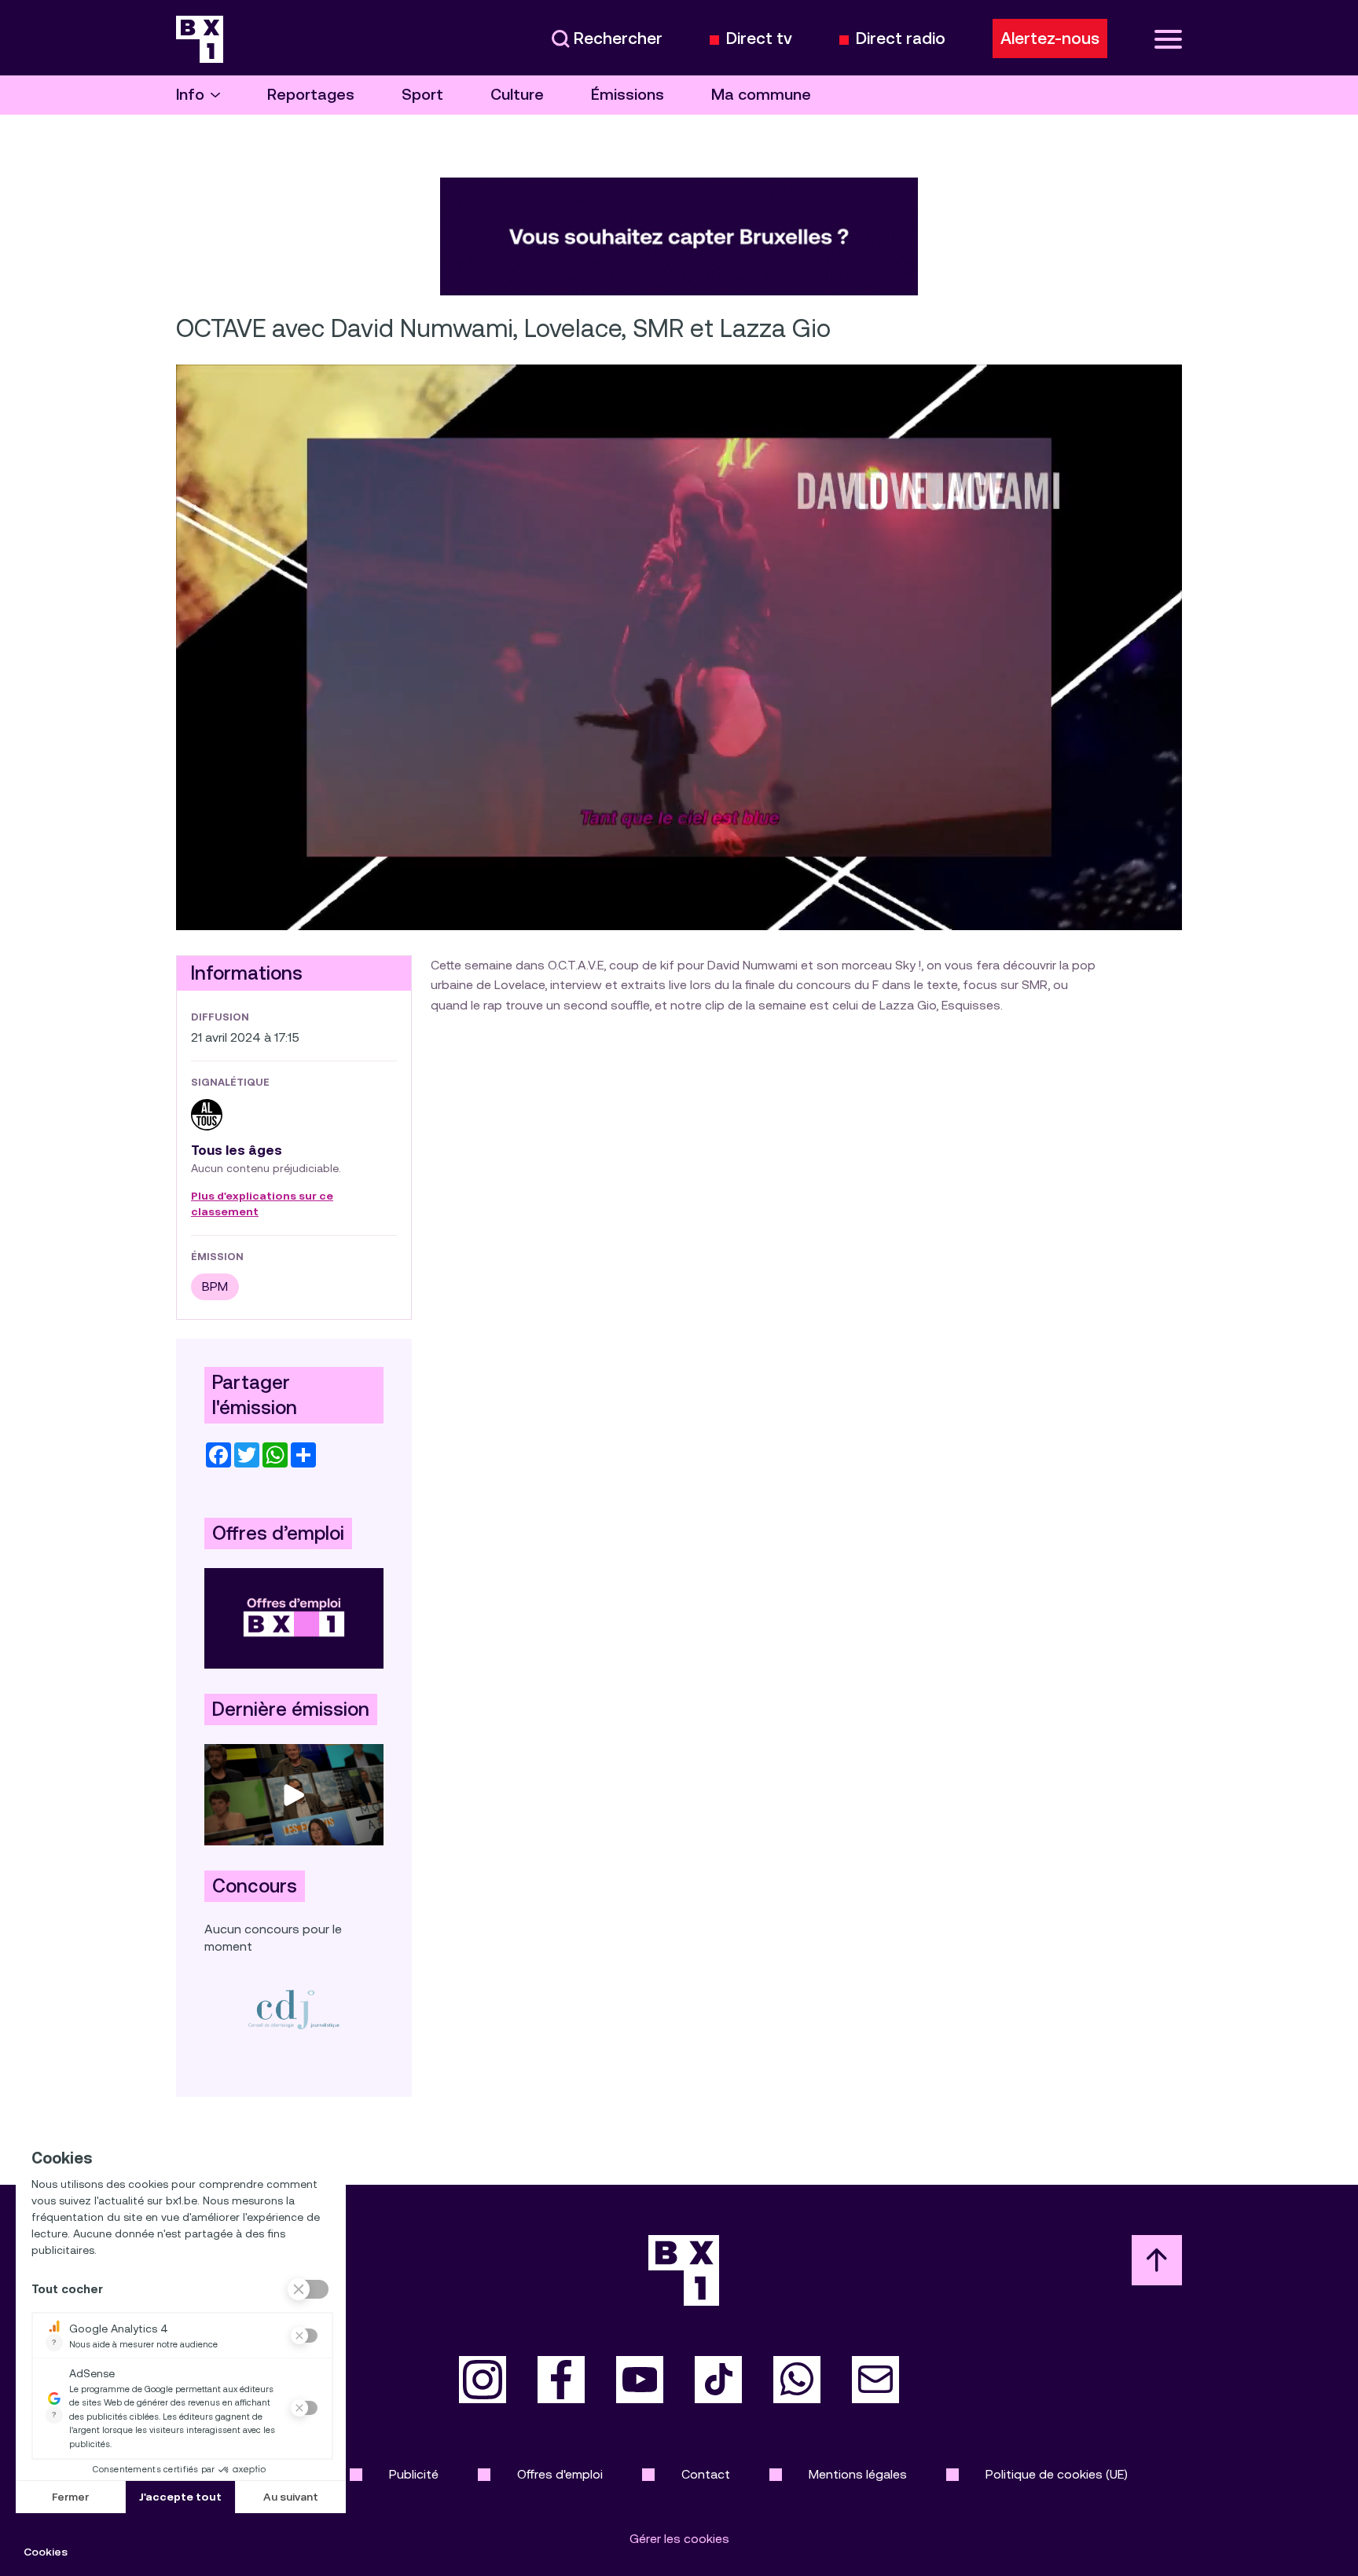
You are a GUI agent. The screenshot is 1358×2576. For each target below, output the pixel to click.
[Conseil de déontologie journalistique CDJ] (294, 2009)
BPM (215, 1286)
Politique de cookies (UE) (1057, 2474)
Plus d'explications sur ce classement (262, 1204)
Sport (422, 95)
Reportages (311, 95)
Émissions (628, 95)
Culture (517, 95)
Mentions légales (858, 2474)
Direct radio (901, 39)
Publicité (414, 2474)
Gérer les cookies (679, 2539)
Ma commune (761, 95)
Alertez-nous (1050, 38)
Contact (706, 2474)
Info (190, 95)
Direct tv (759, 39)
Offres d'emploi (560, 2474)
